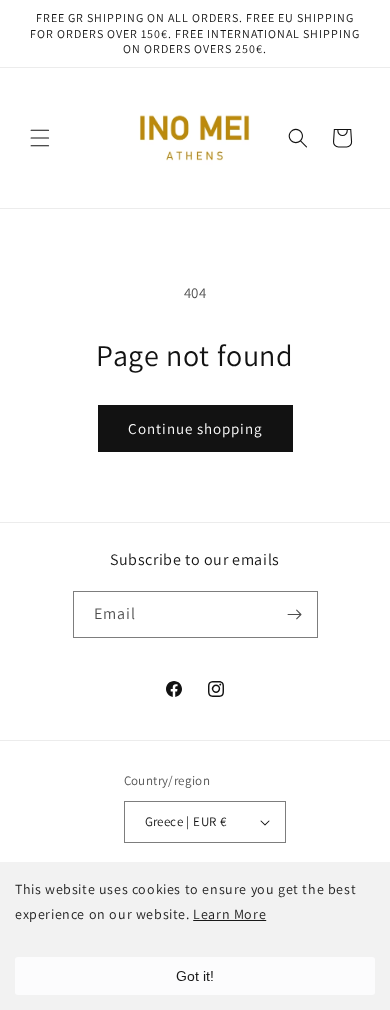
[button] (40, 138)
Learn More (229, 914)
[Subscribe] (295, 614)
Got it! (195, 976)
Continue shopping (195, 428)
